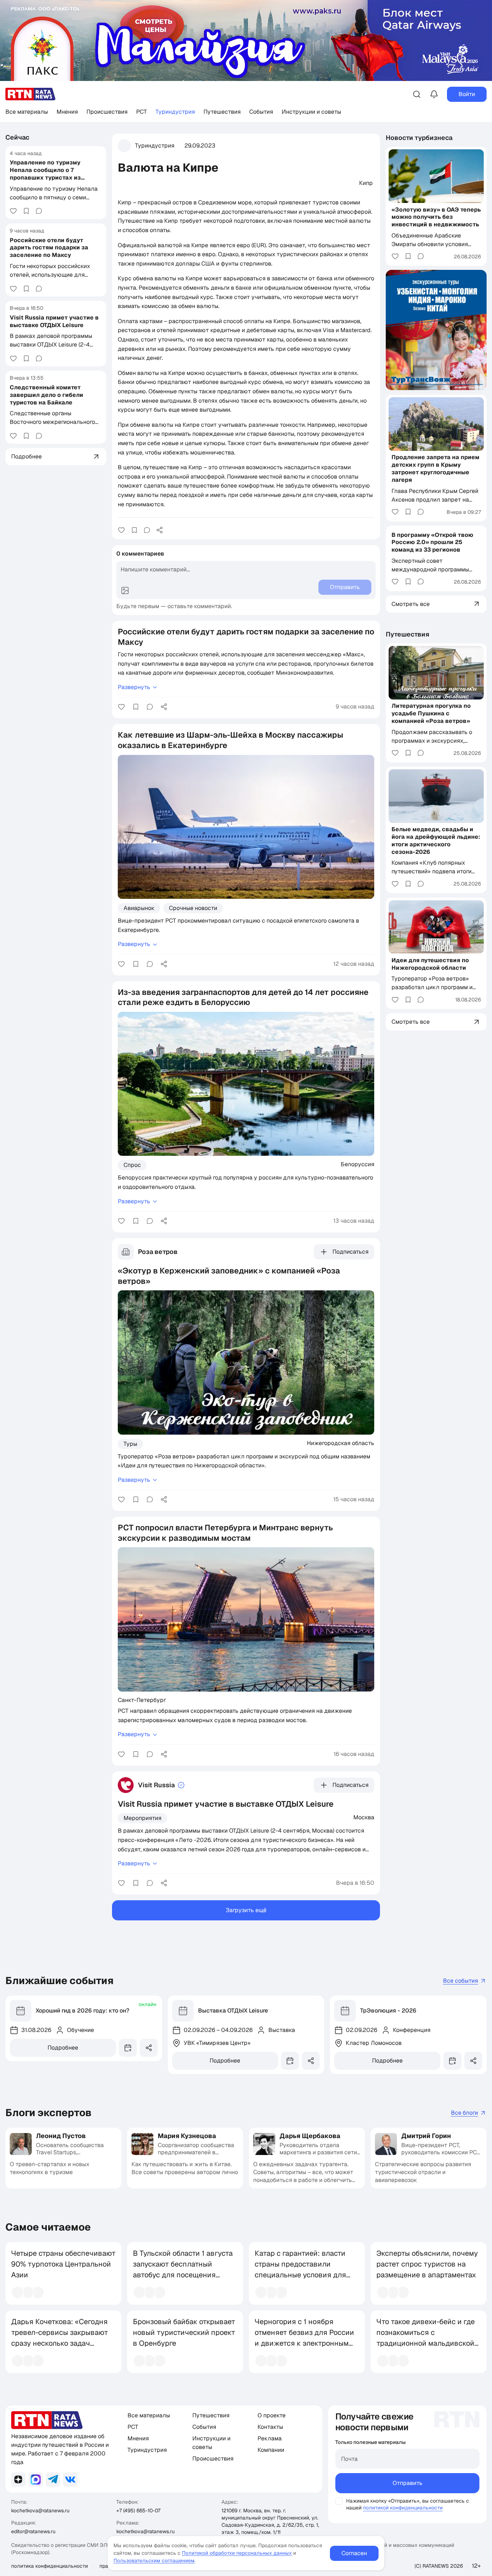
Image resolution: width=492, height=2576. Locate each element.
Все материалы (27, 112)
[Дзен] (18, 2480)
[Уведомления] (434, 94)
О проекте (272, 2415)
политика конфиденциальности (50, 2566)
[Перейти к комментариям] (39, 211)
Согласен (354, 2553)
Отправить (408, 2483)
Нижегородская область (341, 1443)
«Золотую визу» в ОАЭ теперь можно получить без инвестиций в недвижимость (436, 217)
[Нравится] (13, 211)
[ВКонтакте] (70, 2480)
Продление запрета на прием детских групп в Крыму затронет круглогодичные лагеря (435, 468)
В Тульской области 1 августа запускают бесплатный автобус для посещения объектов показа (183, 2269)
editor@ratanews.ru (33, 2531)
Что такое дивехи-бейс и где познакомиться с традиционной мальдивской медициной (426, 2338)
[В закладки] (26, 211)
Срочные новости (193, 908)
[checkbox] (339, 2501)
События (261, 112)
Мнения (67, 112)
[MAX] (36, 2480)
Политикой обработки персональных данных (237, 2553)
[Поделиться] (160, 530)
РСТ (142, 112)
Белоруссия (357, 1164)
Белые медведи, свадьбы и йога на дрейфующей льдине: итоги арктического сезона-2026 (436, 840)
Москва (364, 1817)
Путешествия (222, 112)
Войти (467, 94)
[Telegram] (53, 2480)
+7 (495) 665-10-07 (138, 2511)
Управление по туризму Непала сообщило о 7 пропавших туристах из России (45, 174)
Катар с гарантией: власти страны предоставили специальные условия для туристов (300, 2269)
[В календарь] (128, 2048)
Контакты (270, 2427)
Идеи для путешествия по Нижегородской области (430, 964)
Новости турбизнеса (419, 138)
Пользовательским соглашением (154, 2561)
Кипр (366, 183)
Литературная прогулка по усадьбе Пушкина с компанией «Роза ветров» (431, 713)
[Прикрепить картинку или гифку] (125, 590)
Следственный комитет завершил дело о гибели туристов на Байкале (46, 395)
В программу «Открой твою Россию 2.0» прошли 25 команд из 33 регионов (432, 542)
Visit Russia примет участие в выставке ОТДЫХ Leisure (54, 321)
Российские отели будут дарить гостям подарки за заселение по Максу (49, 247)
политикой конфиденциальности (403, 2508)
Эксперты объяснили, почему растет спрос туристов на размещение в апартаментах (427, 2264)
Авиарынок (139, 908)
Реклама (270, 2438)
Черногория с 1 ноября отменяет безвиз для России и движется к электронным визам (304, 2338)
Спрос (132, 1165)
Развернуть (134, 687)
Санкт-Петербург (142, 1700)
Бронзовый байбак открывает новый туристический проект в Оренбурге (184, 2332)
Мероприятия (142, 1818)
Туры (130, 1444)
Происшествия (107, 112)
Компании (271, 2450)
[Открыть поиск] (417, 94)
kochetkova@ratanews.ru (40, 2511)
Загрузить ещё (246, 1910)
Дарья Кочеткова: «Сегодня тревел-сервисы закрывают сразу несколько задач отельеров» (60, 2338)
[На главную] (31, 94)
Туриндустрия (175, 112)
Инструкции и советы (311, 112)
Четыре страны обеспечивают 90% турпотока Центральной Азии (63, 2264)
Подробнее (63, 2048)
